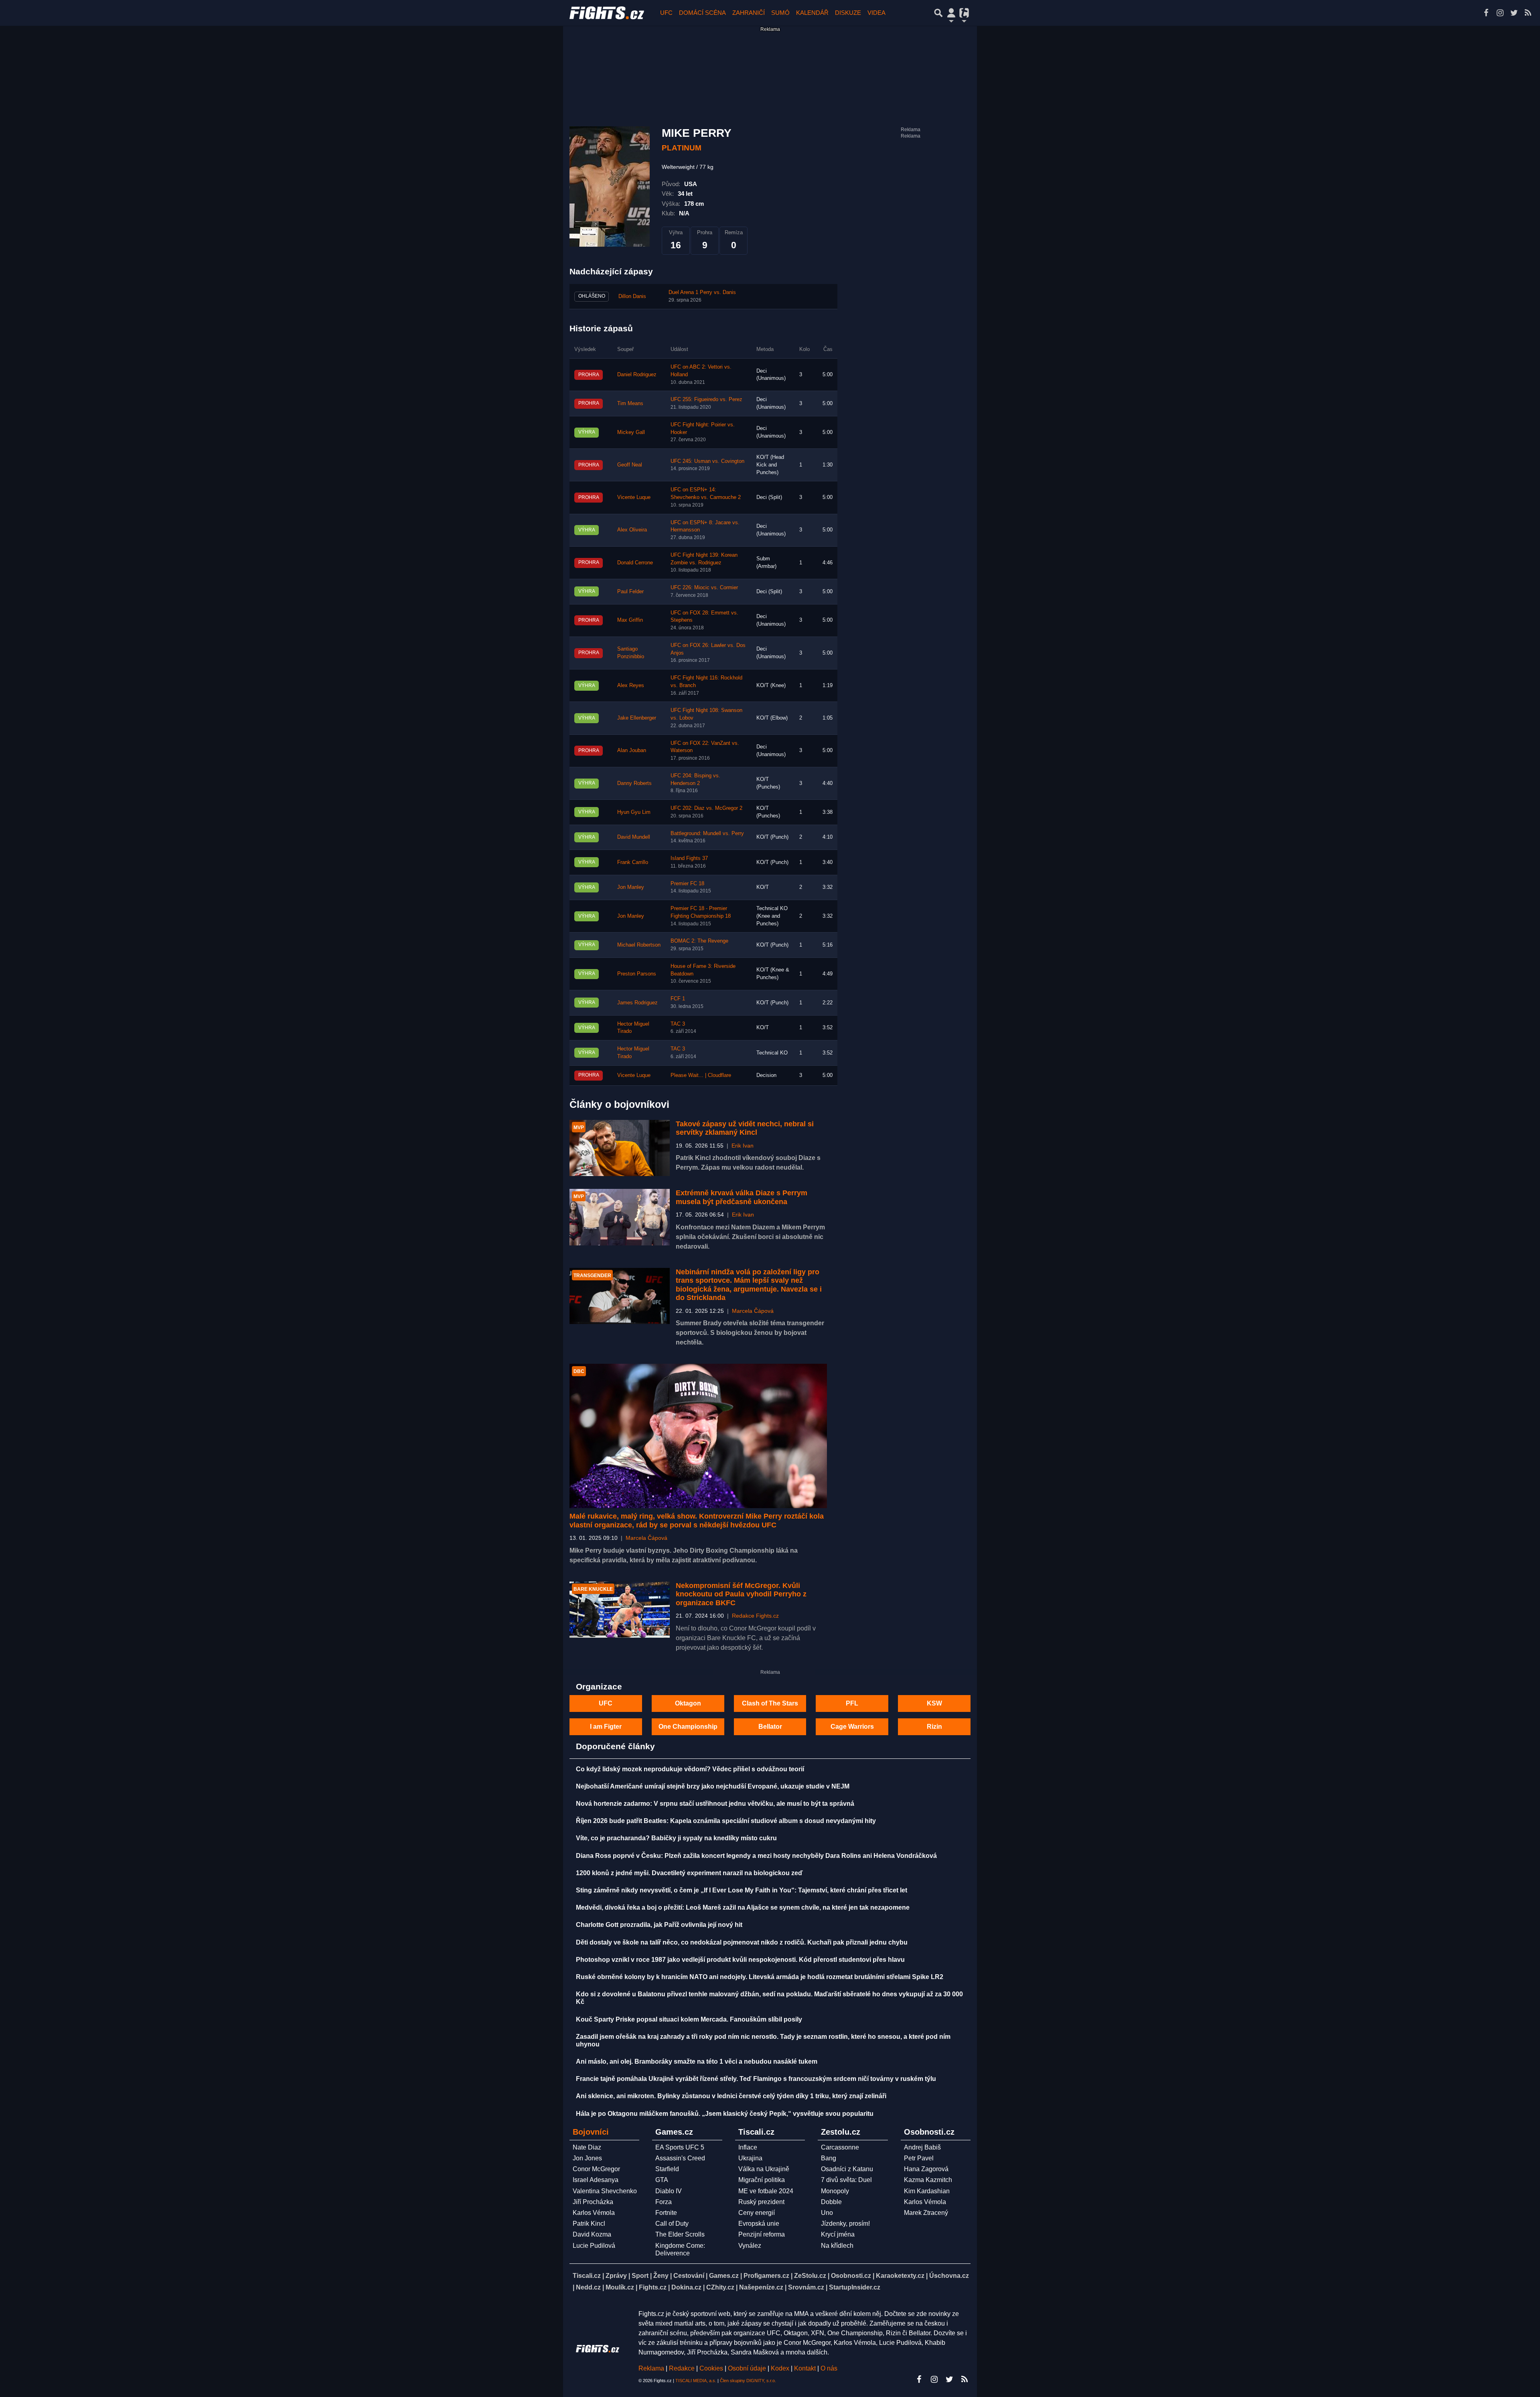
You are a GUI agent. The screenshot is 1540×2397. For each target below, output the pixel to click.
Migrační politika (762, 2180)
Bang (829, 2158)
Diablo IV (669, 2191)
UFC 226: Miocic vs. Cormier (704, 588)
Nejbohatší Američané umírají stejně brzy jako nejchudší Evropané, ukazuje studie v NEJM (713, 1786)
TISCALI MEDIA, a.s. (696, 2381)
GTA (662, 2180)
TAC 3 (678, 1024)
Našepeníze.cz (761, 2287)
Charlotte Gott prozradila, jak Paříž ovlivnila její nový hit (659, 1925)
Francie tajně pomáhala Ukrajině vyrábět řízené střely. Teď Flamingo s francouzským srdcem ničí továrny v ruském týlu (756, 2079)
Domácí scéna (702, 13)
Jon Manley (631, 887)
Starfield (667, 2169)
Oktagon (688, 1703)
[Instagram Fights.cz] (1500, 13)
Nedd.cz (588, 2287)
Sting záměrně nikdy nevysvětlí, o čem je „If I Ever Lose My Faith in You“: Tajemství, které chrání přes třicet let (742, 1890)
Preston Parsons (637, 974)
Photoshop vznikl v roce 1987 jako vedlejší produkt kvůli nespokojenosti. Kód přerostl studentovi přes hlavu (740, 1960)
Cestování (689, 2276)
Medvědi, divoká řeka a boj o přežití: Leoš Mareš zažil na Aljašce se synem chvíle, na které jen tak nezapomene (743, 1907)
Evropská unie (759, 2224)
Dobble (831, 2202)
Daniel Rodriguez (637, 375)
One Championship (688, 1727)
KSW (934, 1703)
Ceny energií (757, 2213)
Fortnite (666, 2213)
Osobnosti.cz (851, 2276)
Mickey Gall (631, 432)
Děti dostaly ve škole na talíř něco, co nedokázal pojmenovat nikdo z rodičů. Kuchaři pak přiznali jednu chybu (742, 1942)
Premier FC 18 (687, 884)
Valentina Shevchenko (605, 2191)
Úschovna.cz (949, 2276)
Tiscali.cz (587, 2276)
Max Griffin (630, 620)
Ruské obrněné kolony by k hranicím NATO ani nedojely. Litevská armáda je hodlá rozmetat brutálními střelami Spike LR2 (760, 1977)
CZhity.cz (720, 2287)
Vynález (750, 2246)
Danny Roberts (634, 783)
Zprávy (616, 2276)
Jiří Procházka (593, 2202)
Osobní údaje (747, 2368)
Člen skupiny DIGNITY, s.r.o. (748, 2381)
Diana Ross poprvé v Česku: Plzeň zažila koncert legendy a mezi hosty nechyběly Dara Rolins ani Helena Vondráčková (756, 1856)
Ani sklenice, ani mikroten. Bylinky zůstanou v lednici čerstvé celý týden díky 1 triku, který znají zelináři (731, 2096)
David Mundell (634, 837)
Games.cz (724, 2276)
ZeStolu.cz (810, 2276)
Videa (876, 13)
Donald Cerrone (635, 563)
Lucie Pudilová (594, 2246)
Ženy (661, 2276)
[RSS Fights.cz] (1528, 13)
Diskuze (848, 13)
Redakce (682, 2368)
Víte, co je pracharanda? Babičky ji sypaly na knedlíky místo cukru (676, 1838)
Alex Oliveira (632, 530)
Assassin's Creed (680, 2158)
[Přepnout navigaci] (951, 13)
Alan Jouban (632, 750)
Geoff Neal (630, 465)
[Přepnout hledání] (938, 13)
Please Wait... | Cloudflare (701, 1075)
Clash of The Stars (770, 1703)
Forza (664, 2202)
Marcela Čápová (753, 1311)
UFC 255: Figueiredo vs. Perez (706, 399)
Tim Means (630, 404)
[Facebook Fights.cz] (1486, 13)
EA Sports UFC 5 (680, 2147)
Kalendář (812, 13)
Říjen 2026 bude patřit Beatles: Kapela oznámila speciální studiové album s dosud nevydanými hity (726, 1821)
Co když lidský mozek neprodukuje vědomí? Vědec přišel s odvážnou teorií (690, 1769)
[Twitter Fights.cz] (1514, 13)
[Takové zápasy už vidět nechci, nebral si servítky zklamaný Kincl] (620, 1148)
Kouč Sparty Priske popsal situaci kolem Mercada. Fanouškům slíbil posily (689, 2019)
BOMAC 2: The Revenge (699, 941)
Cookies (711, 2368)
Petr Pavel (919, 2158)
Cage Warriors (852, 1727)
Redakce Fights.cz (755, 1616)
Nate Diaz (587, 2147)
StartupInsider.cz (855, 2287)
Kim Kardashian (927, 2191)
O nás (829, 2368)
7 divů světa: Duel (846, 2180)
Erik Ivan (743, 1146)
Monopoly (835, 2191)
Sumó (780, 13)
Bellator (770, 1727)
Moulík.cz (620, 2287)
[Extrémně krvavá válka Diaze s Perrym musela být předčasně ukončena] (620, 1217)
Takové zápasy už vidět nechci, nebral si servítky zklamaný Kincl (745, 1128)
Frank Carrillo (633, 862)
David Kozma (592, 2234)
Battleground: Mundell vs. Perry (707, 833)
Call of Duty (672, 2224)
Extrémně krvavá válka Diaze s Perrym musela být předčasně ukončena (742, 1197)
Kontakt (806, 2368)
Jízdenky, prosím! (845, 2224)
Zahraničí (749, 13)
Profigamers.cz (766, 2276)
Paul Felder (630, 592)
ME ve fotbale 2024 (766, 2191)
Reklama (651, 2368)
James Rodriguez (637, 1003)
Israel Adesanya (596, 2180)
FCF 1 (678, 999)
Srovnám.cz (806, 2287)
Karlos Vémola (594, 2213)
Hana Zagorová (926, 2169)
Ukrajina (750, 2158)
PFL (852, 1703)
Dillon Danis (632, 296)
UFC (666, 13)
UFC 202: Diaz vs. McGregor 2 (706, 808)
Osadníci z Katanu (847, 2169)
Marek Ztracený (926, 2213)
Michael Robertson (639, 945)
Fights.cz (653, 2287)
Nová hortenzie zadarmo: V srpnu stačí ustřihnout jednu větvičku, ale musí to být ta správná (715, 1804)
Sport (640, 2276)
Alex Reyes (631, 685)
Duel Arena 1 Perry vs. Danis (702, 292)
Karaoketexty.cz (900, 2276)
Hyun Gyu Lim (634, 812)
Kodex (781, 2368)
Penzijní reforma (762, 2234)
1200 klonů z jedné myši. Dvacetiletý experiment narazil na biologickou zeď (689, 1873)
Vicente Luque (634, 497)
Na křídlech (837, 2246)
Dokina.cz (686, 2287)
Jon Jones (587, 2158)
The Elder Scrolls (680, 2234)
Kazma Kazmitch (928, 2180)
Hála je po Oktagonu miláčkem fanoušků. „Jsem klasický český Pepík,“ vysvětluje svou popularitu (725, 2114)
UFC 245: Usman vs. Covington (707, 461)
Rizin (934, 1727)
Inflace (748, 2147)
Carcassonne (840, 2147)
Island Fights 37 (689, 858)
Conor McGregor (596, 2169)
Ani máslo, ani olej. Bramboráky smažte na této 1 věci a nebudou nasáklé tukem (697, 2061)
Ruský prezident (761, 2202)
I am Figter (606, 1727)
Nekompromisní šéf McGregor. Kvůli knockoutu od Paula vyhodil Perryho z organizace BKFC (741, 1594)
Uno (827, 2213)
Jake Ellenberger (637, 718)
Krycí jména (838, 2234)
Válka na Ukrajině (764, 2169)
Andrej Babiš (922, 2147)
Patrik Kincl (589, 2224)
